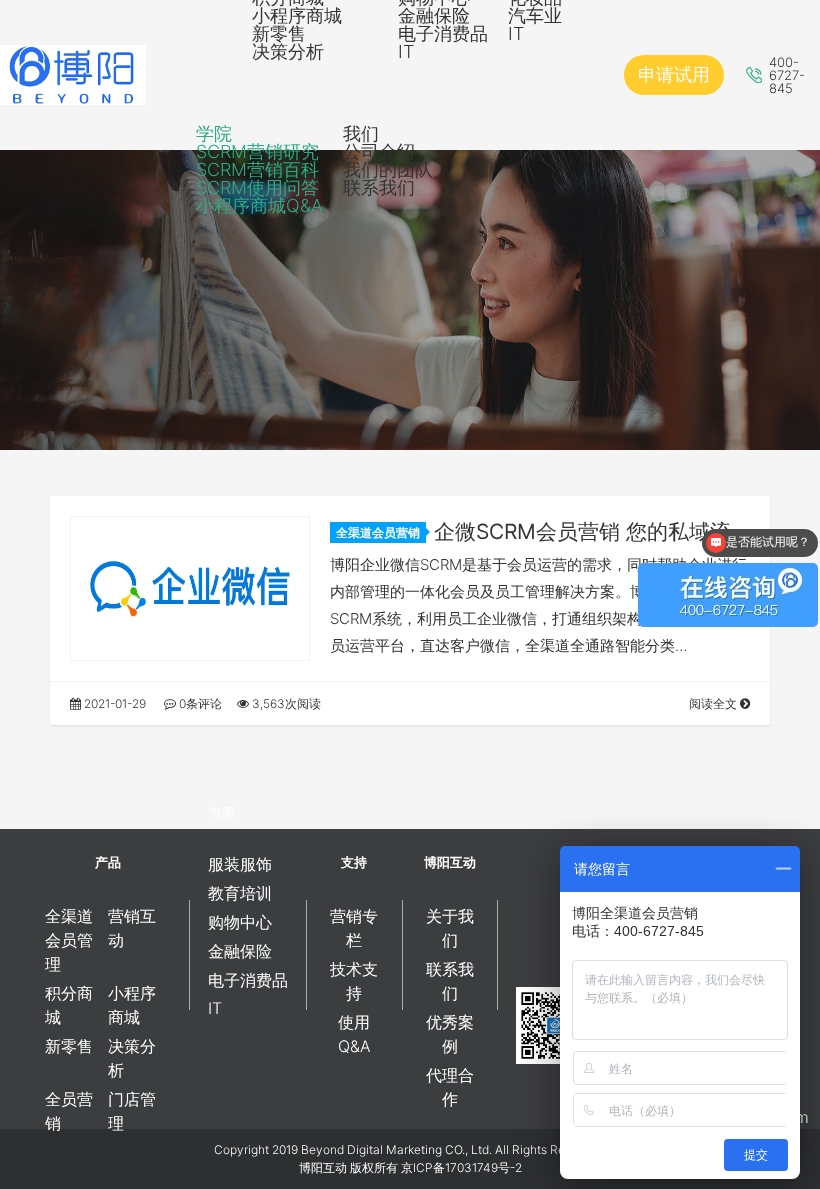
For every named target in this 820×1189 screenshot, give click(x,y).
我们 (361, 133)
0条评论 (199, 703)
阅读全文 (714, 703)
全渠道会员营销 (378, 532)
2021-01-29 (113, 703)
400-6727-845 (787, 75)
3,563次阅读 (285, 703)
